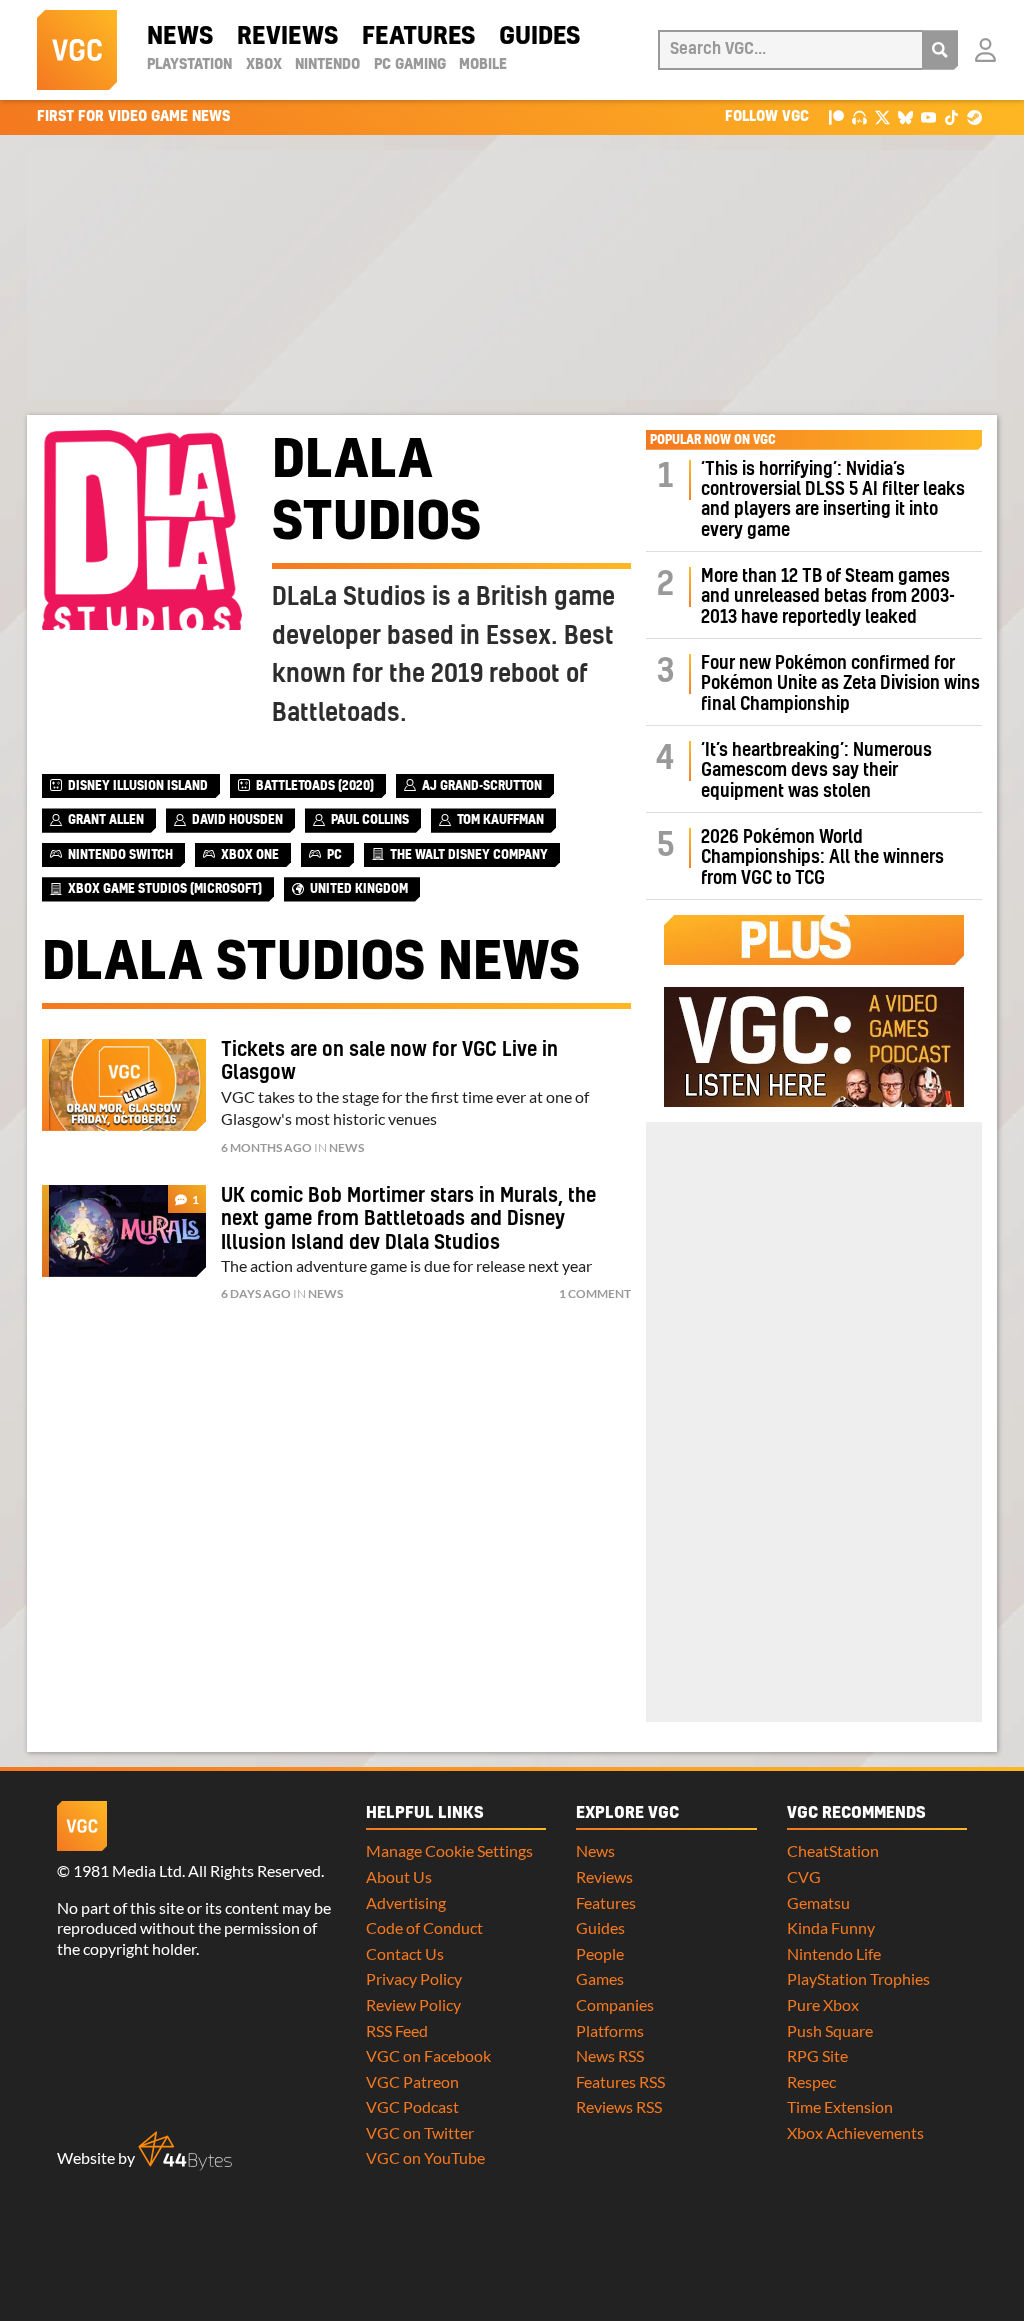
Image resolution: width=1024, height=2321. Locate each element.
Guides (539, 37)
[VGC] (77, 50)
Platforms (610, 2030)
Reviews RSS (619, 2106)
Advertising (406, 1902)
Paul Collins (370, 820)
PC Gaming (410, 65)
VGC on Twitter (420, 2132)
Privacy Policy (414, 1978)
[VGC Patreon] (836, 116)
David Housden (237, 820)
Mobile (483, 65)
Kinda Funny (831, 1927)
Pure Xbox (823, 2004)
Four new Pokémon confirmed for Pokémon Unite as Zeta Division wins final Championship (840, 684)
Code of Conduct (424, 1927)
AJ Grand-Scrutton (482, 786)
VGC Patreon (412, 2081)
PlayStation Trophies (858, 1978)
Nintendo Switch (120, 855)
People (600, 1953)
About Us (399, 1876)
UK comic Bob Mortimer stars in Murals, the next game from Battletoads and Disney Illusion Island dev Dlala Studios (408, 1219)
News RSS (610, 2055)
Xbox (264, 65)
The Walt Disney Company (469, 855)
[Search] (940, 50)
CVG (804, 1876)
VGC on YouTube (425, 2157)
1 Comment (595, 1293)
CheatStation (833, 1850)
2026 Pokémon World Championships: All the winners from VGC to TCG (822, 858)
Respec (811, 2081)
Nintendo (327, 65)
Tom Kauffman (500, 820)
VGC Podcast (412, 2106)
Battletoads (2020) (315, 786)
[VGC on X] (882, 116)
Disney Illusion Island (138, 786)
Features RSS (620, 2081)
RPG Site (817, 2055)
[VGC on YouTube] (928, 116)
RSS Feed (397, 2030)
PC (334, 855)
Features (418, 37)
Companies (615, 2004)
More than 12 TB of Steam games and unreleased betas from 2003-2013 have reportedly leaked (828, 597)
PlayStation (189, 65)
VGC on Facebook (428, 2055)
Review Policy (413, 2004)
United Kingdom (359, 889)
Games (600, 1978)
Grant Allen (106, 820)
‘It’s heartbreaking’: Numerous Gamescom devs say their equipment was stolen (816, 771)
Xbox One (250, 855)
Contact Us (405, 1953)
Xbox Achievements (855, 2132)
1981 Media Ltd (127, 1870)
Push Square (830, 2030)
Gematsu (818, 1902)
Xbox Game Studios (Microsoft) (165, 889)
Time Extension (840, 2106)
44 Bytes (185, 2151)
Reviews (287, 37)
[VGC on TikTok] (951, 116)
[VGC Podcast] (859, 116)
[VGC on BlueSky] (905, 116)
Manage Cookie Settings (449, 1850)
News (180, 37)
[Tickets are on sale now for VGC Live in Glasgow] (124, 1085)
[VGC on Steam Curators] (974, 116)
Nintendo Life (834, 1953)
